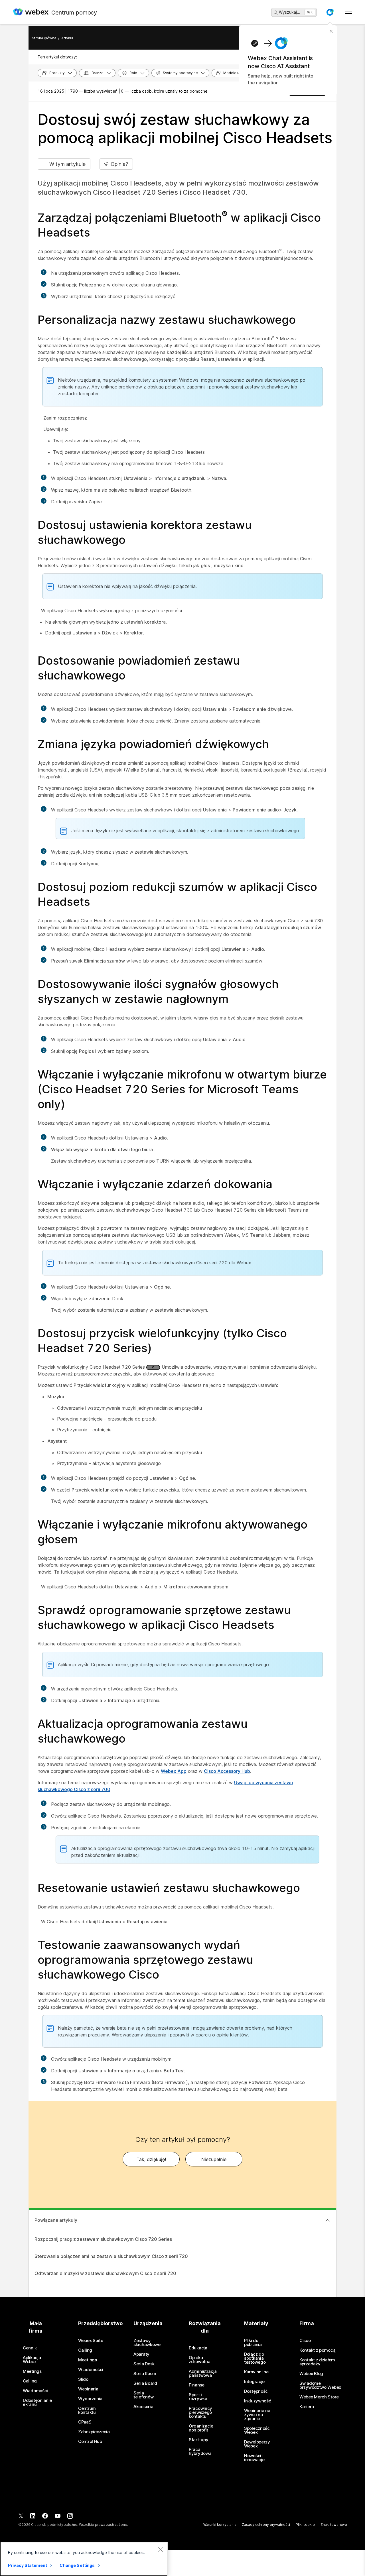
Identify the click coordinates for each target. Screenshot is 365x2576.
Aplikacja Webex (32, 2360)
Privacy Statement (28, 2565)
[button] (330, 12)
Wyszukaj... (290, 12)
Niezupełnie (214, 2159)
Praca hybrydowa (200, 2451)
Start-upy (198, 2440)
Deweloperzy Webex (257, 2444)
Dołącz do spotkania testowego (255, 2358)
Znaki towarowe (334, 2525)
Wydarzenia (90, 2399)
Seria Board (145, 2383)
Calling (30, 2381)
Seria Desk (144, 2364)
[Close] (160, 2549)
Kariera (307, 2407)
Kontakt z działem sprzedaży (317, 2362)
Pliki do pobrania (253, 2343)
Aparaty (141, 2354)
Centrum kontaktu (87, 2410)
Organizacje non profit (201, 2428)
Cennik (30, 2348)
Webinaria (88, 2389)
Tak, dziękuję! (151, 2159)
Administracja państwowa (203, 2373)
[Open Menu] (348, 12)
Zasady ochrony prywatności (266, 2525)
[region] (84, 2559)
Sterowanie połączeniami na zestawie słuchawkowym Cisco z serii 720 (111, 2256)
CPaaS (85, 2422)
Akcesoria (143, 2407)
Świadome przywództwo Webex (320, 2385)
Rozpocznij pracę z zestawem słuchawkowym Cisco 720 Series (103, 2239)
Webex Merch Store (319, 2397)
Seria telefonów (143, 2395)
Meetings (32, 2371)
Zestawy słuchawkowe (147, 2343)
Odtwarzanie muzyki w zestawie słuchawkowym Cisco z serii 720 (105, 2273)
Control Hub (90, 2441)
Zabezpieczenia (94, 2432)
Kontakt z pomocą (317, 2350)
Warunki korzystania (220, 2525)
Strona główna (44, 38)
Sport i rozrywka (198, 2397)
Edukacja (198, 2348)
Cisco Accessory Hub (227, 1771)
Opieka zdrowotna (199, 2360)
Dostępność (256, 2391)
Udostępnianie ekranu (37, 2402)
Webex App (174, 1771)
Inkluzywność (257, 2401)
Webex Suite (91, 2341)
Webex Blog (311, 2374)
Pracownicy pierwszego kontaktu (200, 2412)
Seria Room (145, 2374)
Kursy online (256, 2372)
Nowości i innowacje (254, 2458)
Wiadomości (35, 2391)
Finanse (197, 2385)
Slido (83, 2379)
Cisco (305, 2341)
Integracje (254, 2382)
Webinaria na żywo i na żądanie (257, 2415)
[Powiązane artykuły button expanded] (328, 2220)
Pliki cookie (305, 2525)
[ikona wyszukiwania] (276, 13)
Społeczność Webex (257, 2430)
